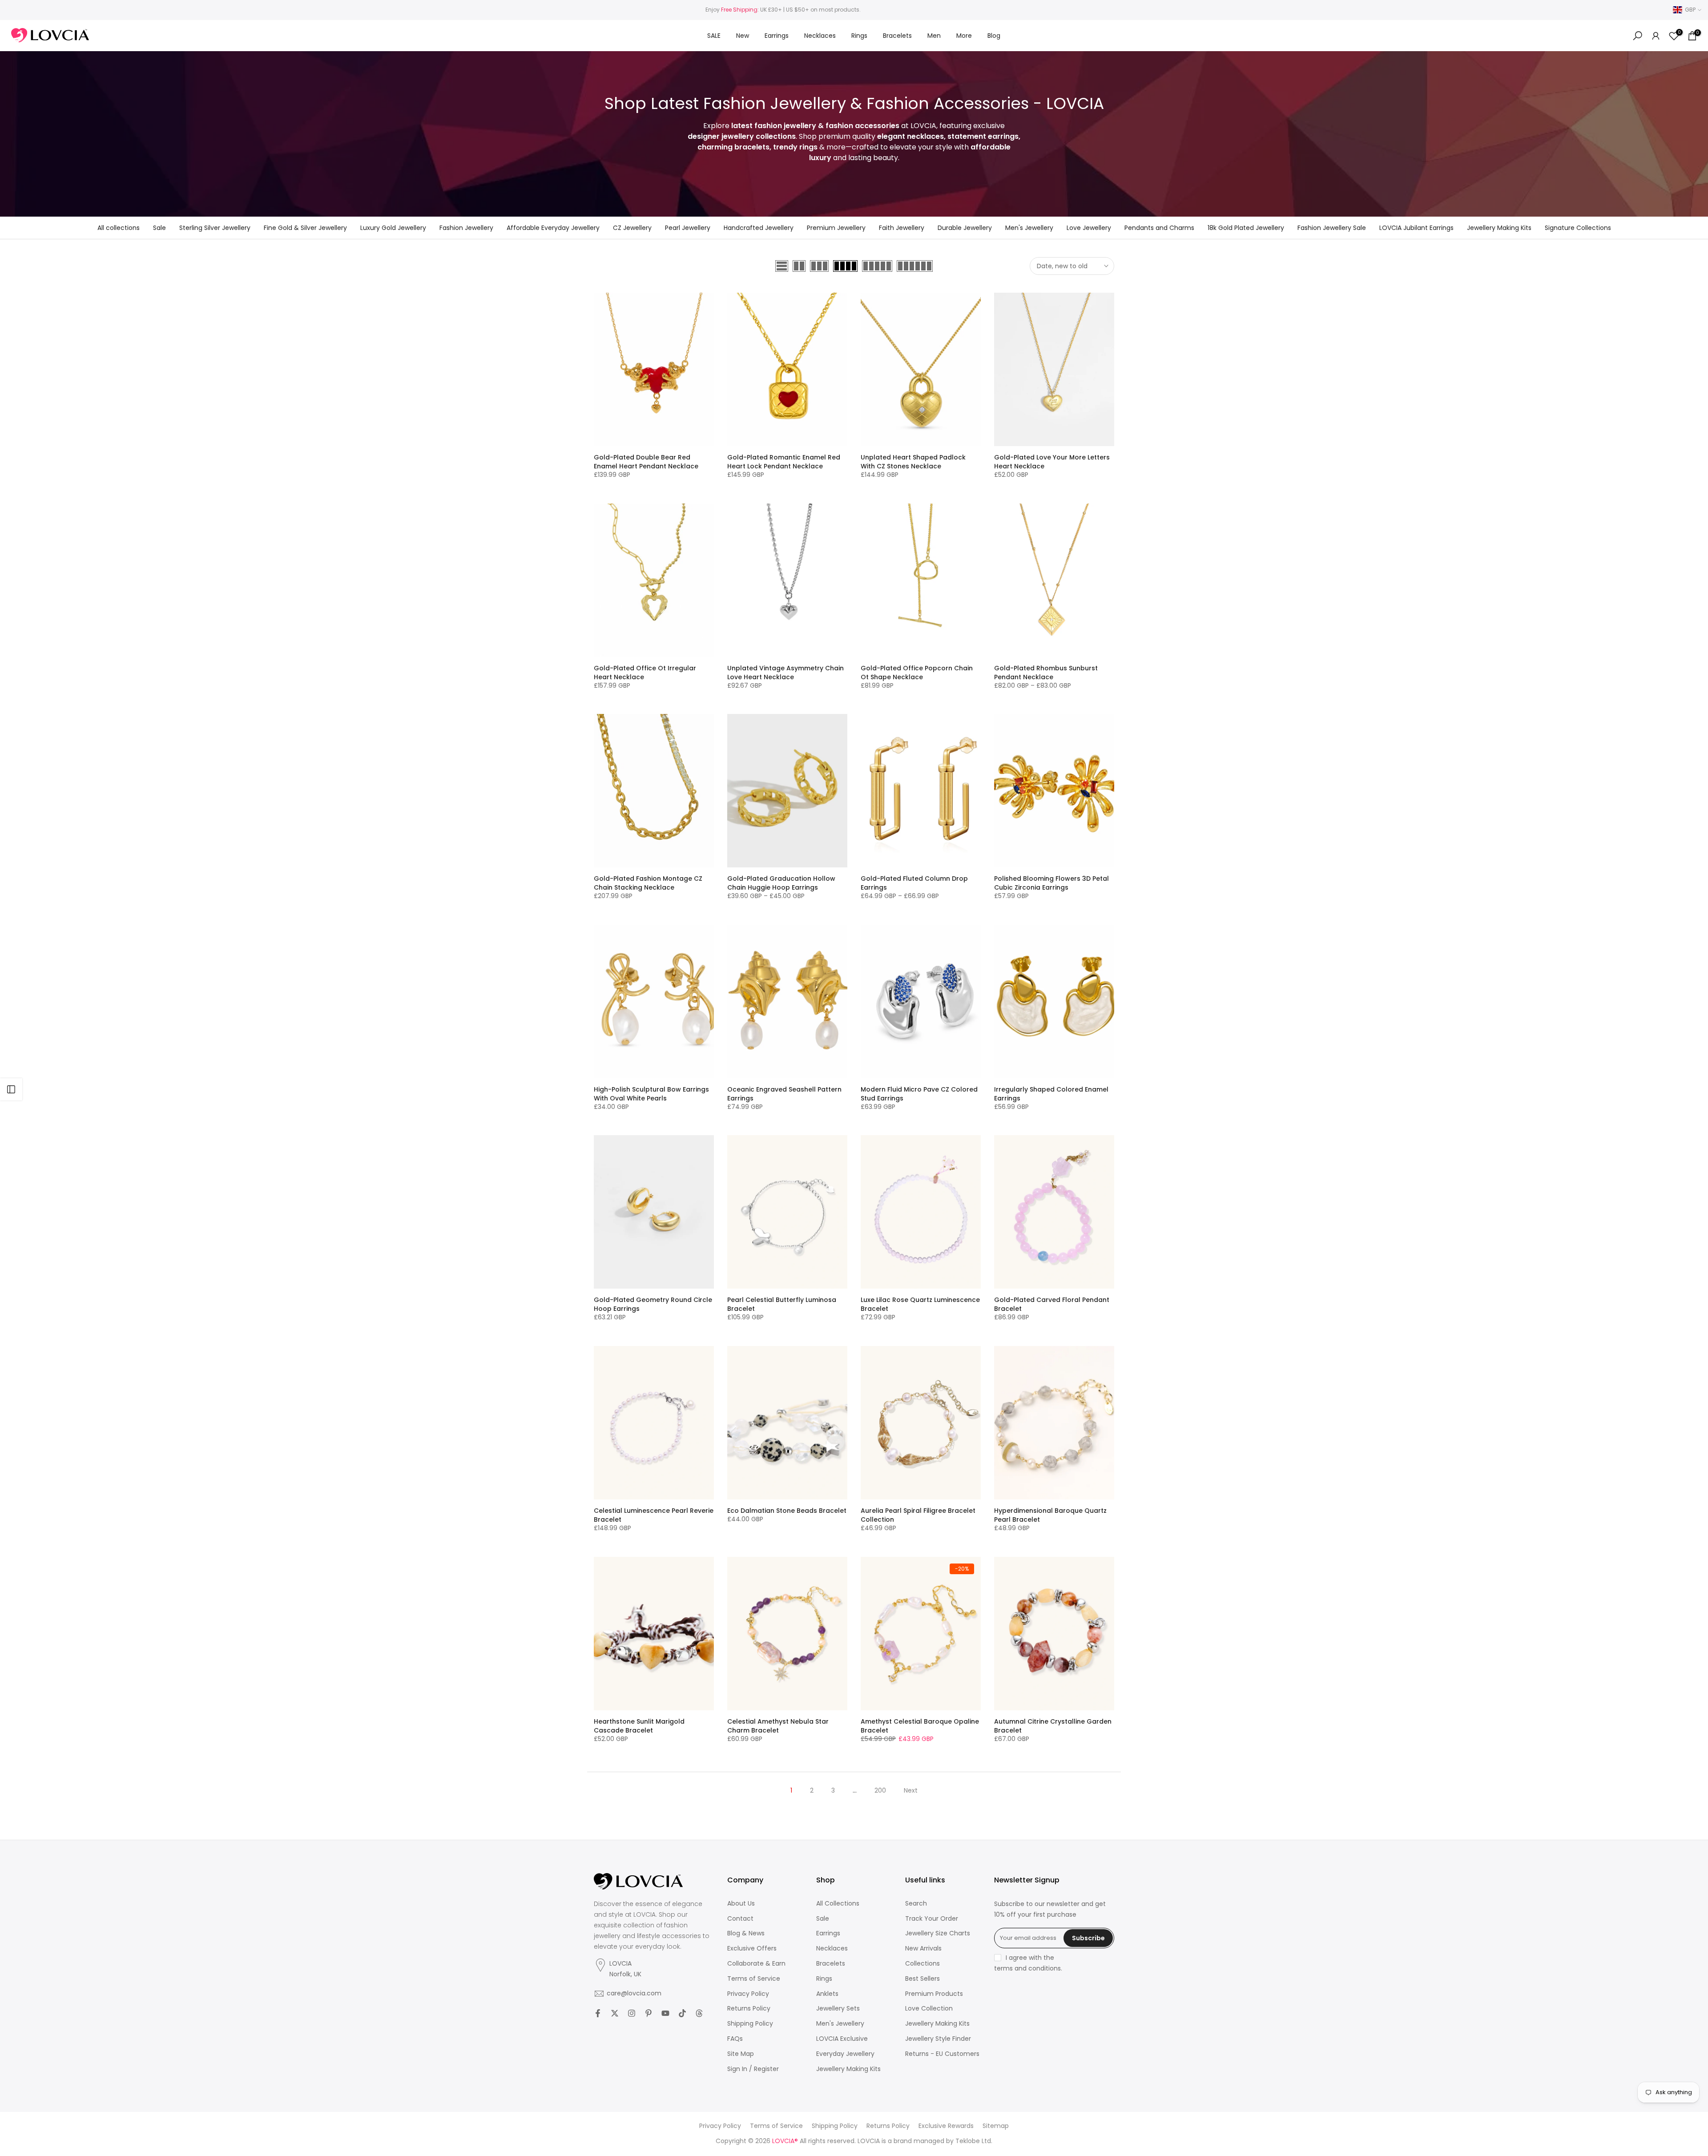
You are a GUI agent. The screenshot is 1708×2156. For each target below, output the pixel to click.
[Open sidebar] (11, 1089)
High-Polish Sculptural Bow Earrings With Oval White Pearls (651, 1094)
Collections (922, 1964)
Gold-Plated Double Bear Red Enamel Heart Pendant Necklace (646, 462)
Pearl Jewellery (688, 228)
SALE (714, 36)
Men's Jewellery (1029, 228)
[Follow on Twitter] (615, 2013)
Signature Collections (1578, 228)
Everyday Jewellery (845, 2054)
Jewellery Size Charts (938, 1933)
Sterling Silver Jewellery (215, 228)
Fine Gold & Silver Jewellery (305, 228)
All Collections (838, 1904)
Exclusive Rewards (946, 2126)
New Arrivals (923, 1948)
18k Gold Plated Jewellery (1246, 228)
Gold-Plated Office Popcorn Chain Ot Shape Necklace (917, 673)
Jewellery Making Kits (1499, 228)
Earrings (777, 36)
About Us (741, 1904)
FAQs (735, 2039)
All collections (119, 228)
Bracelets (897, 36)
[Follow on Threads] (699, 2013)
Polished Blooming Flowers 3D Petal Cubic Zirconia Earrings (1051, 883)
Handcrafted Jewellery (759, 228)
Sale (159, 228)
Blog (994, 36)
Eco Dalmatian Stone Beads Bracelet (787, 1511)
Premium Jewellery (836, 228)
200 (880, 1790)
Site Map (741, 2054)
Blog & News (746, 1933)
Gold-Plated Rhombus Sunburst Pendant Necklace (1046, 673)
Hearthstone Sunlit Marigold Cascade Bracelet (639, 1726)
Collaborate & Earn (756, 1964)
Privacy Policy (748, 1994)
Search (916, 1904)
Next (911, 1790)
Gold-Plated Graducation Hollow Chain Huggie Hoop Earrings (781, 883)
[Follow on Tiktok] (682, 2013)
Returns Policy (749, 2009)
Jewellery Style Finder (938, 2039)
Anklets (827, 1994)
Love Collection (929, 2009)
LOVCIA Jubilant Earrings (1416, 228)
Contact (740, 1919)
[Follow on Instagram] (632, 2013)
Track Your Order (932, 1919)
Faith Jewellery (902, 228)
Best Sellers (922, 1979)
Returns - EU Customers (942, 2054)
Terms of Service (754, 1979)
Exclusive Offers (752, 1948)
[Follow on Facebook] (598, 2013)
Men (934, 36)
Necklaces (820, 36)
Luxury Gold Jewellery (393, 228)
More (964, 36)
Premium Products (934, 1994)
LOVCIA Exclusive (842, 2039)
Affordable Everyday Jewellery (553, 228)
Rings (859, 36)
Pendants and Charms (1159, 228)
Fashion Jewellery (466, 228)
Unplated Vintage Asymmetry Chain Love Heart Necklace (786, 673)
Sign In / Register (753, 2069)
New (743, 36)
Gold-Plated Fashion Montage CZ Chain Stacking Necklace (648, 883)
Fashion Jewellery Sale (1332, 228)
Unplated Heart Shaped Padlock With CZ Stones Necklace (913, 462)
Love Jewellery (1089, 228)
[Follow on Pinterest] (649, 2013)
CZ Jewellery (632, 228)
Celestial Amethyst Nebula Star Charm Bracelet (778, 1726)
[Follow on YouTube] (665, 2013)
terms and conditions (1027, 1969)
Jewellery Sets (838, 2009)
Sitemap (996, 2126)
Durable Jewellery (965, 228)
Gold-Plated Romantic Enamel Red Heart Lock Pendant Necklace (784, 462)
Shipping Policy (750, 2024)
